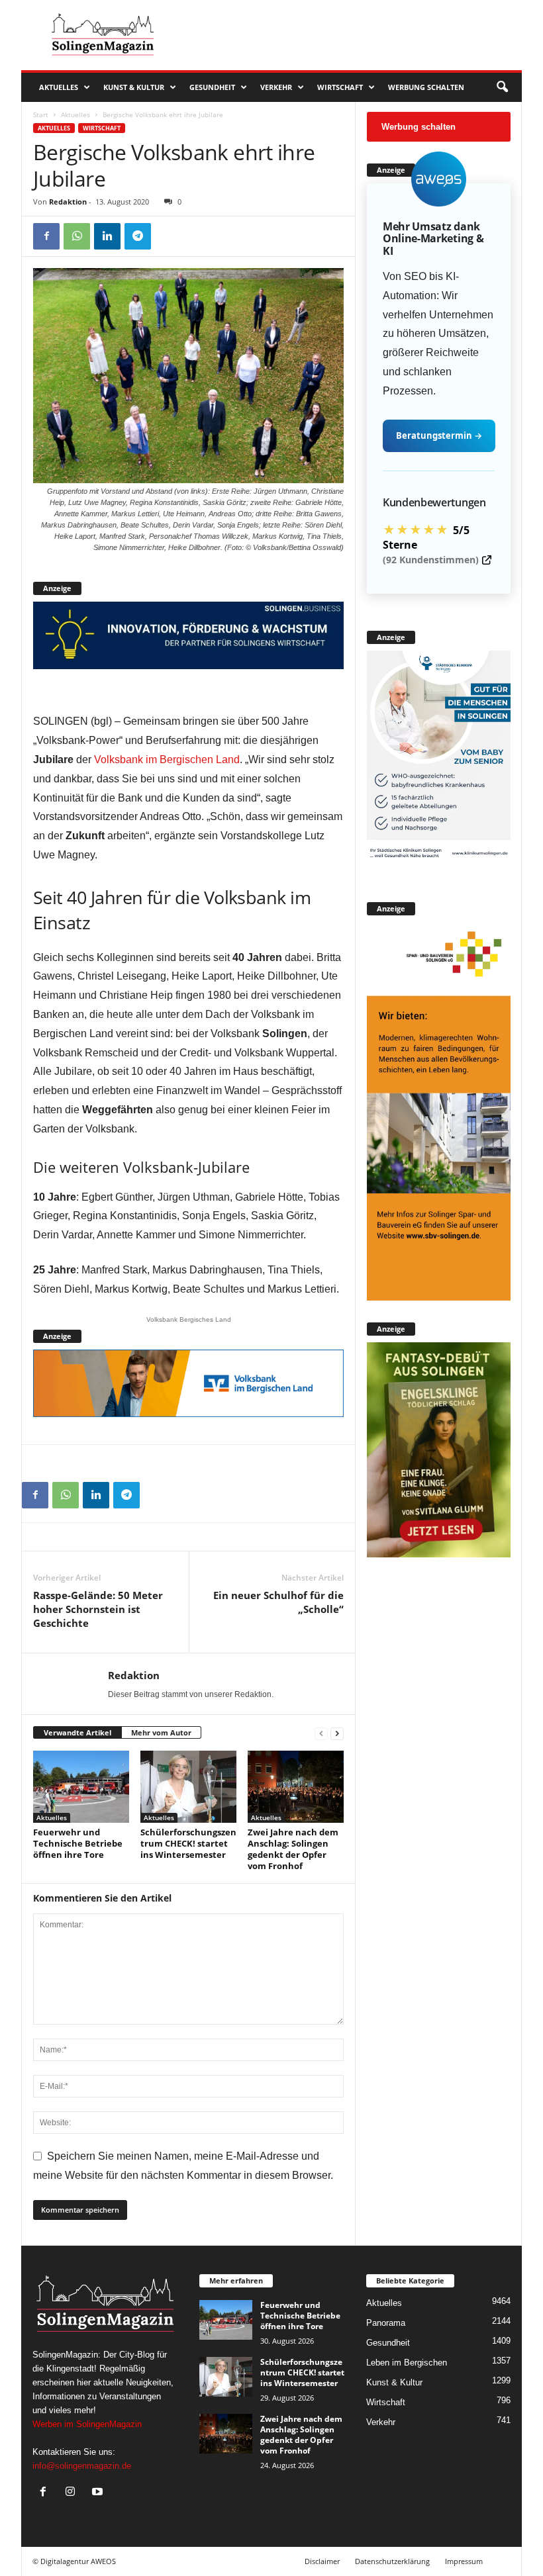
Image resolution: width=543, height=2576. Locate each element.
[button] (502, 87)
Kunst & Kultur (134, 87)
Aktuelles (59, 87)
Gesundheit (212, 87)
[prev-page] (321, 1733)
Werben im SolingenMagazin (87, 2424)
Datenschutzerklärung (392, 2561)
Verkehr (276, 87)
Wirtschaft (340, 87)
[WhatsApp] (77, 236)
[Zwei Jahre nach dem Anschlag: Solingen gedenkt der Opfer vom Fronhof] (296, 1787)
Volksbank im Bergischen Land (167, 759)
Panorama (386, 2323)
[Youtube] (99, 2493)
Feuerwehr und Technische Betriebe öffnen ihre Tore (78, 1843)
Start (41, 115)
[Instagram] (73, 2493)
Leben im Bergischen (407, 2363)
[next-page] (337, 1733)
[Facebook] (46, 236)
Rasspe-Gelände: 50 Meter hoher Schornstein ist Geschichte (98, 1609)
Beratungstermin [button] (439, 436)
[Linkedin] (107, 236)
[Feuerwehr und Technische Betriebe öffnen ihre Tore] (81, 1786)
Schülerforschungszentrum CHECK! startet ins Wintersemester (188, 1843)
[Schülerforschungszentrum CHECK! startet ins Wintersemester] (188, 1786)
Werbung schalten (426, 87)
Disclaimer (322, 2561)
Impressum (464, 2561)
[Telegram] (138, 236)
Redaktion (68, 202)
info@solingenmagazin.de (82, 2466)
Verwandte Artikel (77, 1732)
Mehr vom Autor (161, 1732)
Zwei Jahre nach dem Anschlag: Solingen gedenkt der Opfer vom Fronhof (293, 1849)
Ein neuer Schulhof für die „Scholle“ (278, 1602)
